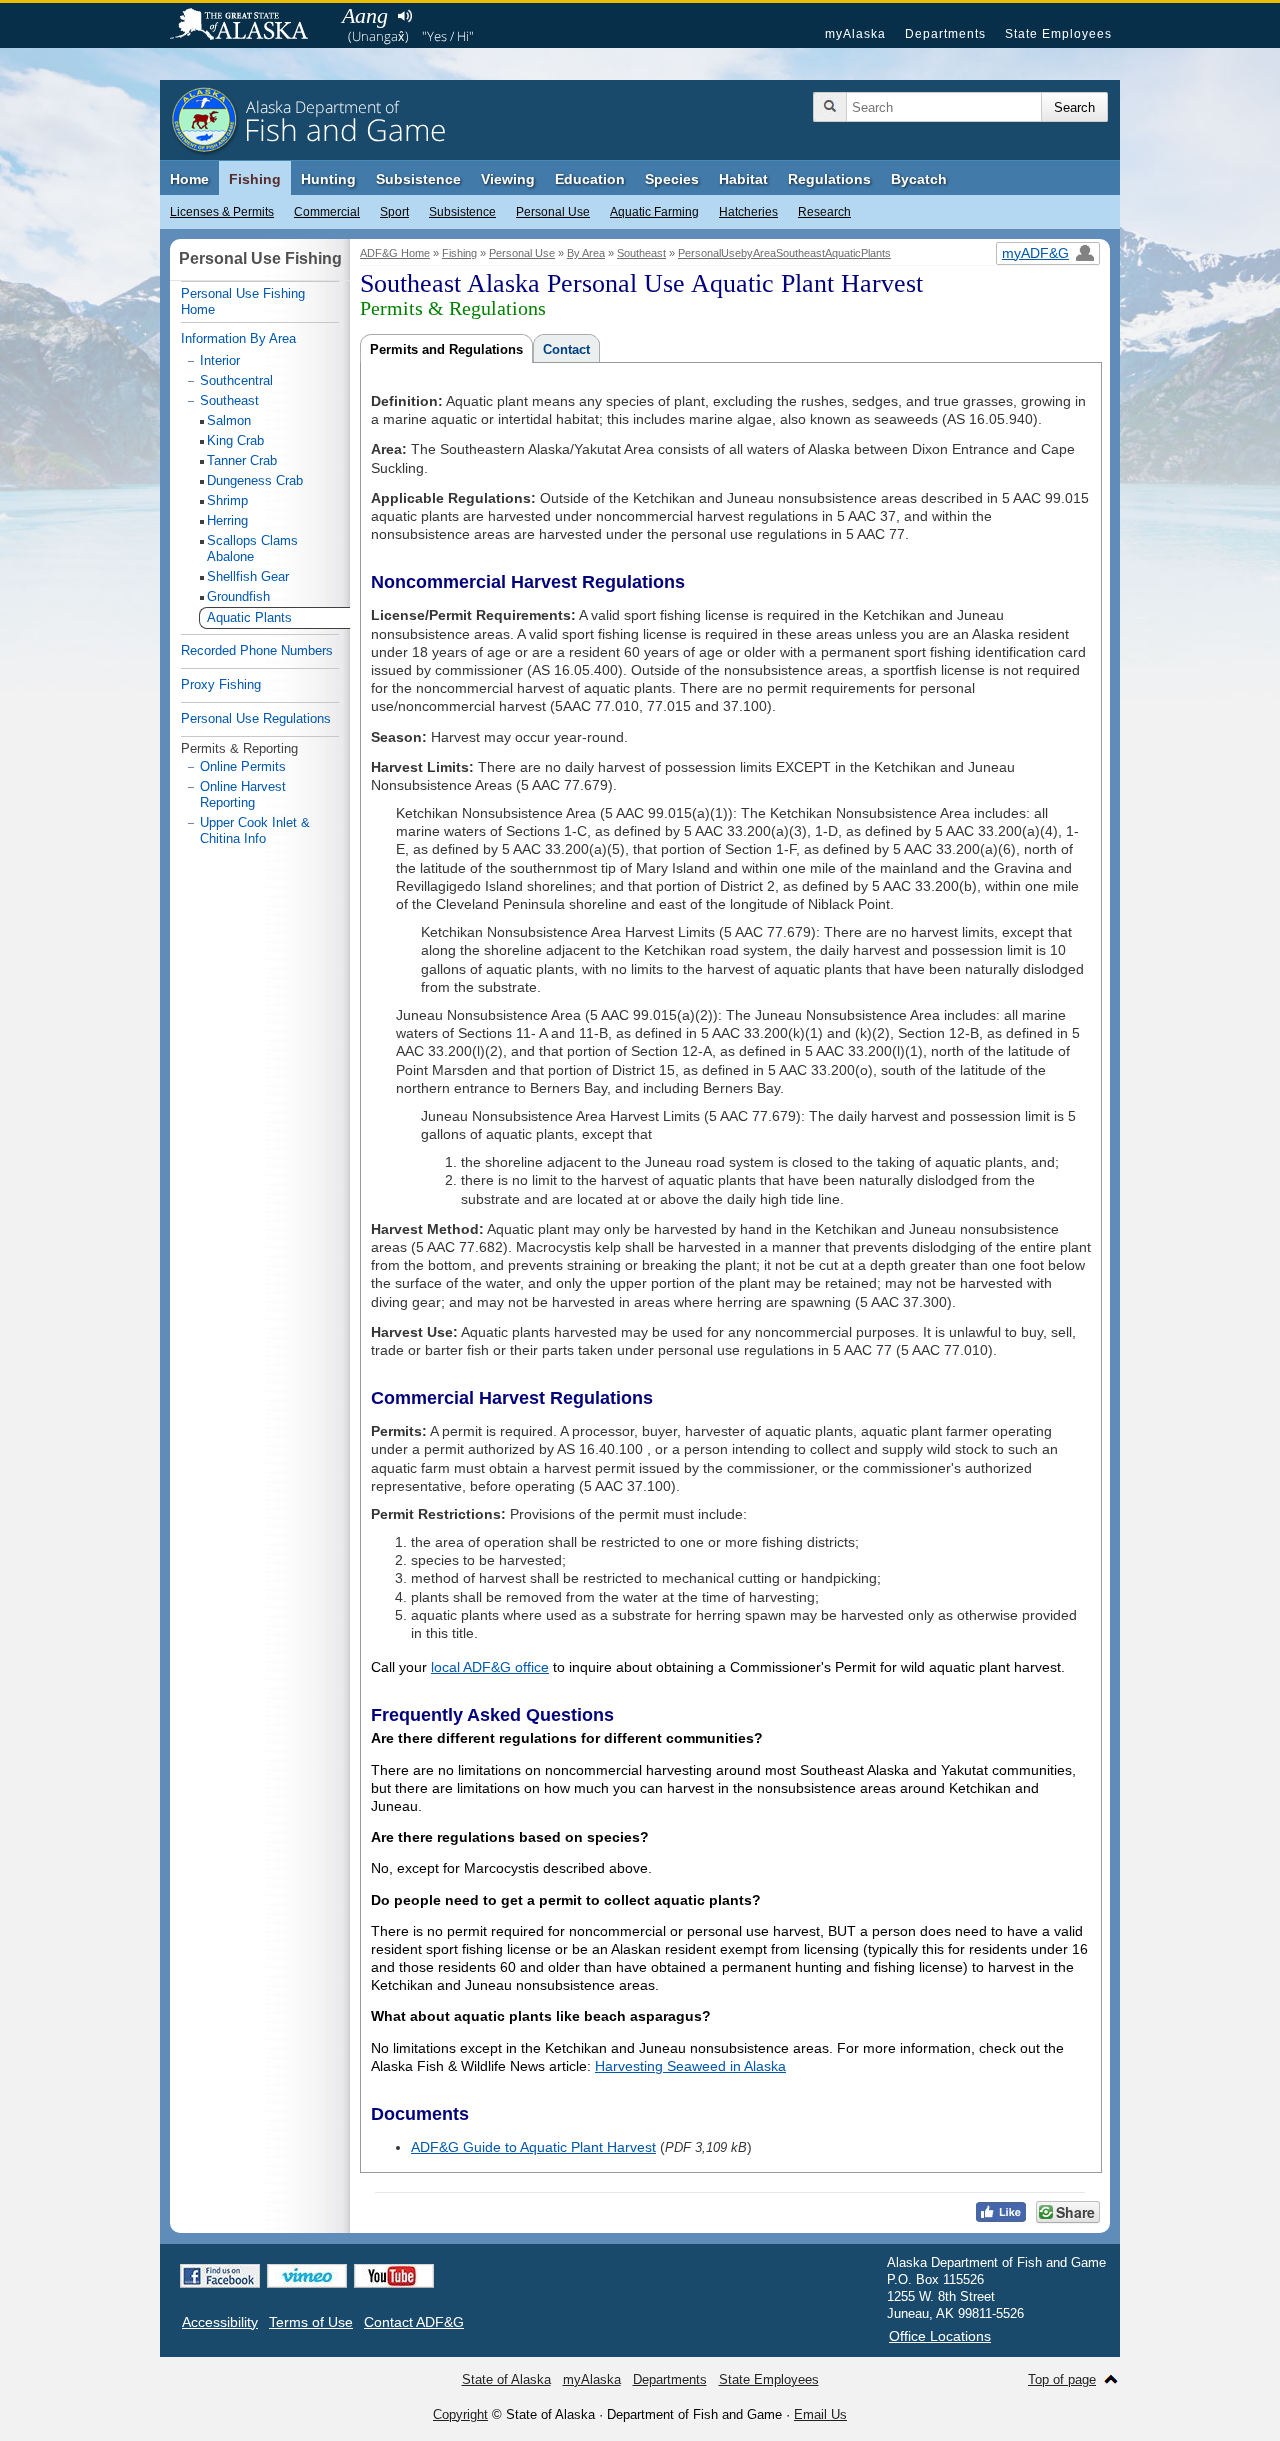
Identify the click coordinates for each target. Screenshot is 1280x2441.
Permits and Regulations (446, 349)
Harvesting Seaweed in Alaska (690, 2066)
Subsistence (462, 212)
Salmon (229, 420)
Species (672, 179)
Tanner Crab (242, 460)
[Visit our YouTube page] (394, 2276)
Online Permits (243, 766)
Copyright (460, 2414)
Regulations (829, 179)
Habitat (743, 179)
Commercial (327, 212)
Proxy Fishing (221, 684)
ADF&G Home (395, 253)
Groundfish (238, 596)
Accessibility (220, 2322)
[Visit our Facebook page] (220, 2276)
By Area (586, 253)
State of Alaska (249, 26)
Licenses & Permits (222, 212)
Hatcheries (748, 212)
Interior (220, 360)
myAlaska (855, 34)
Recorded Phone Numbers (257, 650)
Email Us (820, 2414)
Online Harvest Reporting (243, 794)
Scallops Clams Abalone (252, 548)
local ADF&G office (490, 1667)
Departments (945, 34)
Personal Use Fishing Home (243, 301)
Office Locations (940, 2336)
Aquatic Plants (249, 617)
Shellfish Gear (248, 576)
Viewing (508, 179)
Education (590, 179)
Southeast (641, 253)
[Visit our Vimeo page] (307, 2276)
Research (824, 212)
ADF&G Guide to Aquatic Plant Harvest (533, 2147)
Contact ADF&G (414, 2322)
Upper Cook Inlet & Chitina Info (255, 830)
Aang (365, 15)
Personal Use (553, 212)
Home (189, 179)
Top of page (1062, 2379)
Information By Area (238, 338)
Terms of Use (311, 2322)
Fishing (255, 179)
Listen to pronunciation (404, 16)
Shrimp (227, 500)
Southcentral (236, 380)
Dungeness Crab (255, 480)
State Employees (1058, 34)
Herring (227, 520)
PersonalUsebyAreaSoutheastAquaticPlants (784, 253)
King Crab (235, 440)
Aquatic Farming (654, 212)
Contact (566, 349)
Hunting (328, 179)
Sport (394, 212)
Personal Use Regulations (256, 718)
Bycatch (919, 179)
